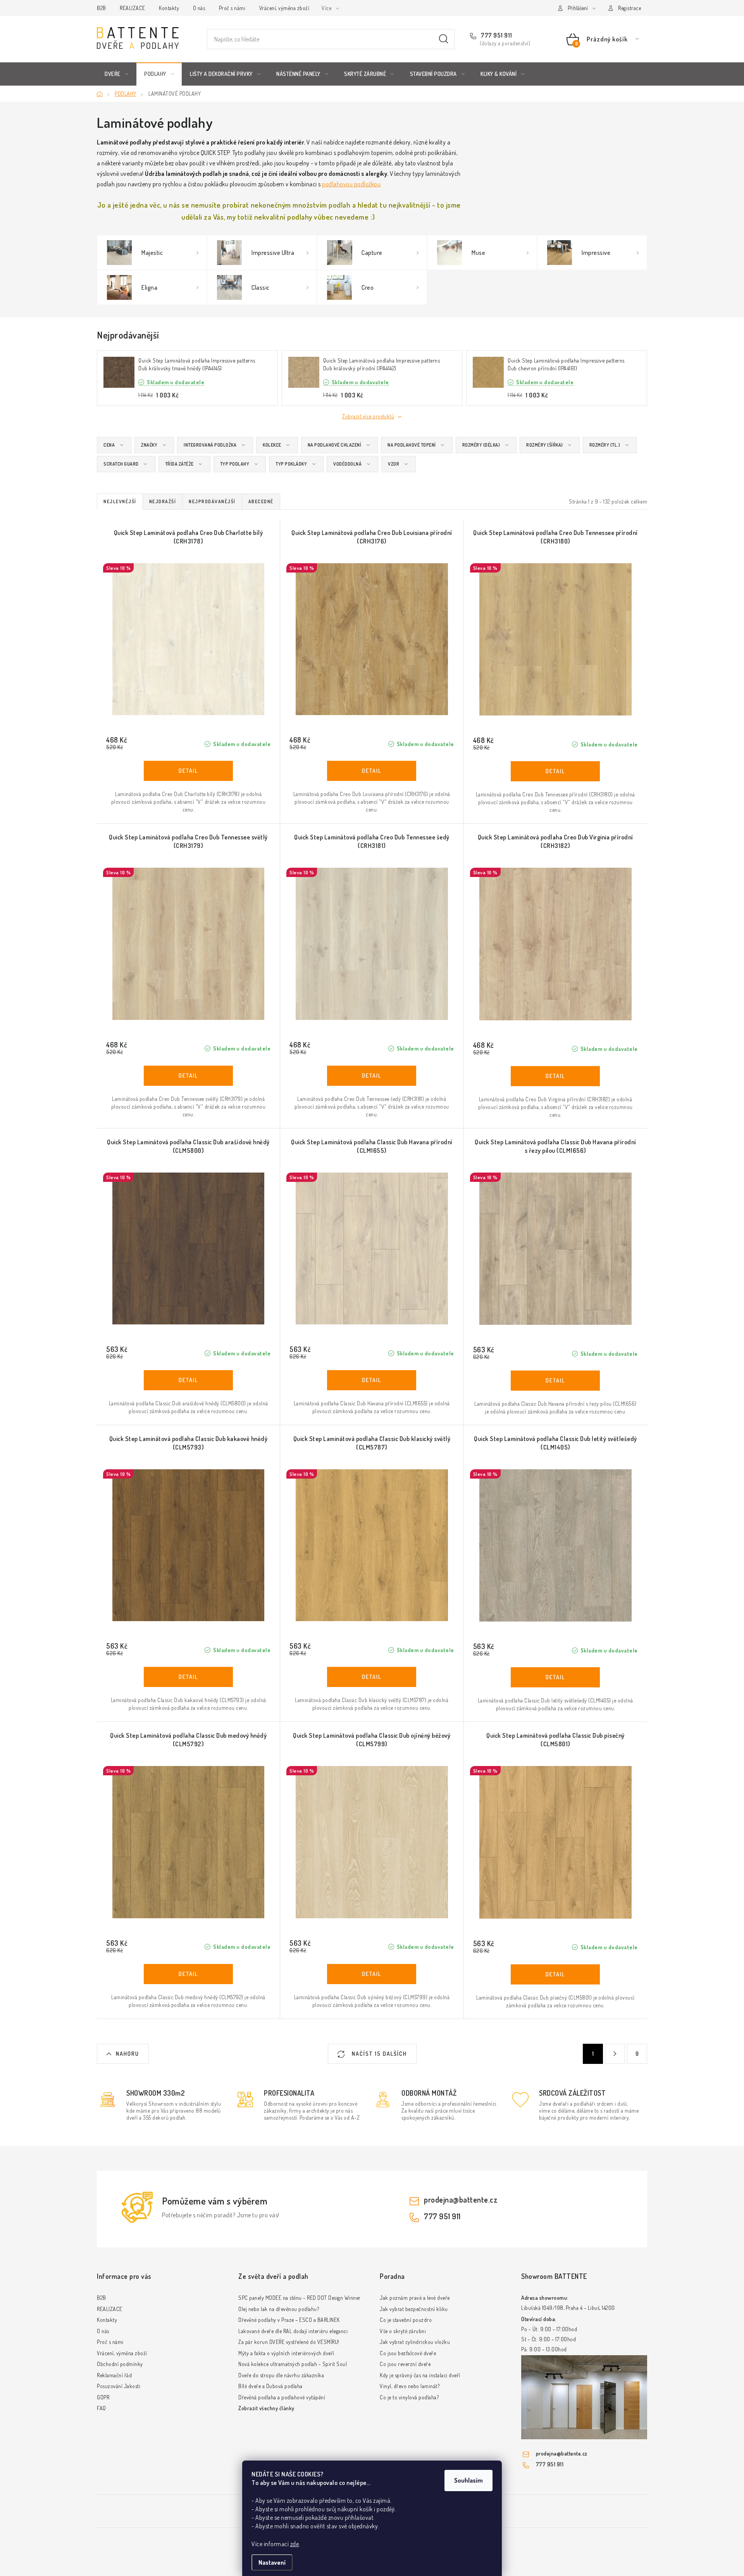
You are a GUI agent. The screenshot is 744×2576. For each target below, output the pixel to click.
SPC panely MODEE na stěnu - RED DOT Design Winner (300, 2298)
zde (295, 2544)
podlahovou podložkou (351, 184)
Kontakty (169, 8)
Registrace (629, 8)
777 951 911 (496, 35)
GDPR (103, 2397)
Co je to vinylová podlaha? (409, 2397)
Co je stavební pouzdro (406, 2320)
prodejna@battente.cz (461, 2199)
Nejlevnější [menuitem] (120, 501)
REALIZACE (133, 8)
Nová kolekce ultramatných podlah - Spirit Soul (293, 2364)
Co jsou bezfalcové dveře (408, 2353)
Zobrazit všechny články (266, 2408)
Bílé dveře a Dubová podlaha (270, 2386)
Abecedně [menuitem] (261, 501)
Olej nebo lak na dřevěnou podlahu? (279, 2309)
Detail (188, 771)
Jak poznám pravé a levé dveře (415, 2298)
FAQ (102, 2408)
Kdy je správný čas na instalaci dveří (420, 2375)
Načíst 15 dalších (378, 2054)
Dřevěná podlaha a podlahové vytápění (282, 2397)
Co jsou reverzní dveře (405, 2364)
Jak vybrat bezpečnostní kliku (414, 2309)
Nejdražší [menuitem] (163, 501)
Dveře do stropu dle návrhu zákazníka (281, 2375)
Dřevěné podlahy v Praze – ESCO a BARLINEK (289, 2320)
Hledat (444, 39)
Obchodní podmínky (120, 2364)
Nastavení (272, 2562)
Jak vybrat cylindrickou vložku (415, 2342)
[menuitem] (116, 74)
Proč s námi (232, 8)
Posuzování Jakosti (119, 2386)
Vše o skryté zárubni (403, 2331)
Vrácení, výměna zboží (284, 8)
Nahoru (127, 2054)
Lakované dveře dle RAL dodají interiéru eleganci (293, 2331)
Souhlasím (468, 2480)
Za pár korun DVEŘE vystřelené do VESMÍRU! (289, 2342)
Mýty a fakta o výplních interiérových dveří (286, 2353)
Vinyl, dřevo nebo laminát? (410, 2386)
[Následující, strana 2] (615, 2054)
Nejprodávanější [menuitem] (212, 501)
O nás (199, 8)
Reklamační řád (114, 2375)
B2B (102, 8)
